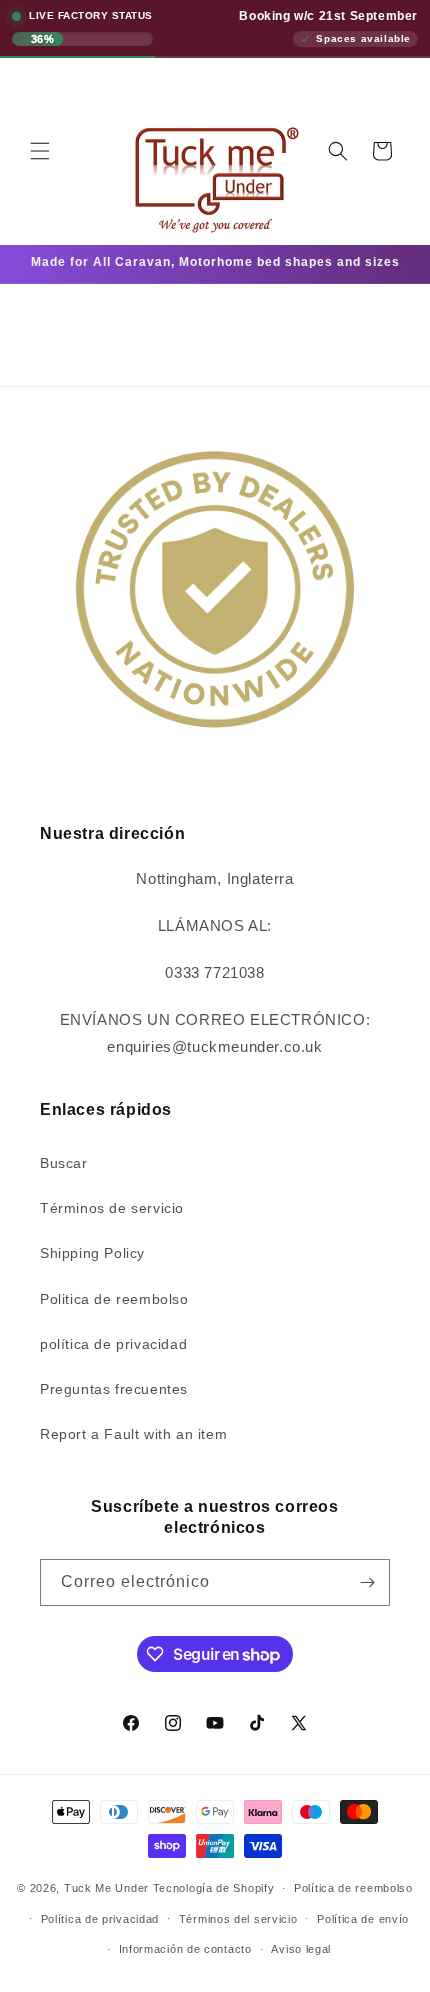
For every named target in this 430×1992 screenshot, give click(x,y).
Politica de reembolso (114, 1299)
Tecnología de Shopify (214, 1888)
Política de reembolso (353, 1888)
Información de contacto (185, 1949)
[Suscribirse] (367, 1582)
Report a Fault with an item (133, 1434)
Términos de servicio (112, 1208)
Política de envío (363, 1919)
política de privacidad (113, 1344)
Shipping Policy (92, 1253)
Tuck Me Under (106, 1888)
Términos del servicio (238, 1919)
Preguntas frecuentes (114, 1389)
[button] (40, 151)
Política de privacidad (100, 1919)
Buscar (64, 1163)
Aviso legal (301, 1949)
